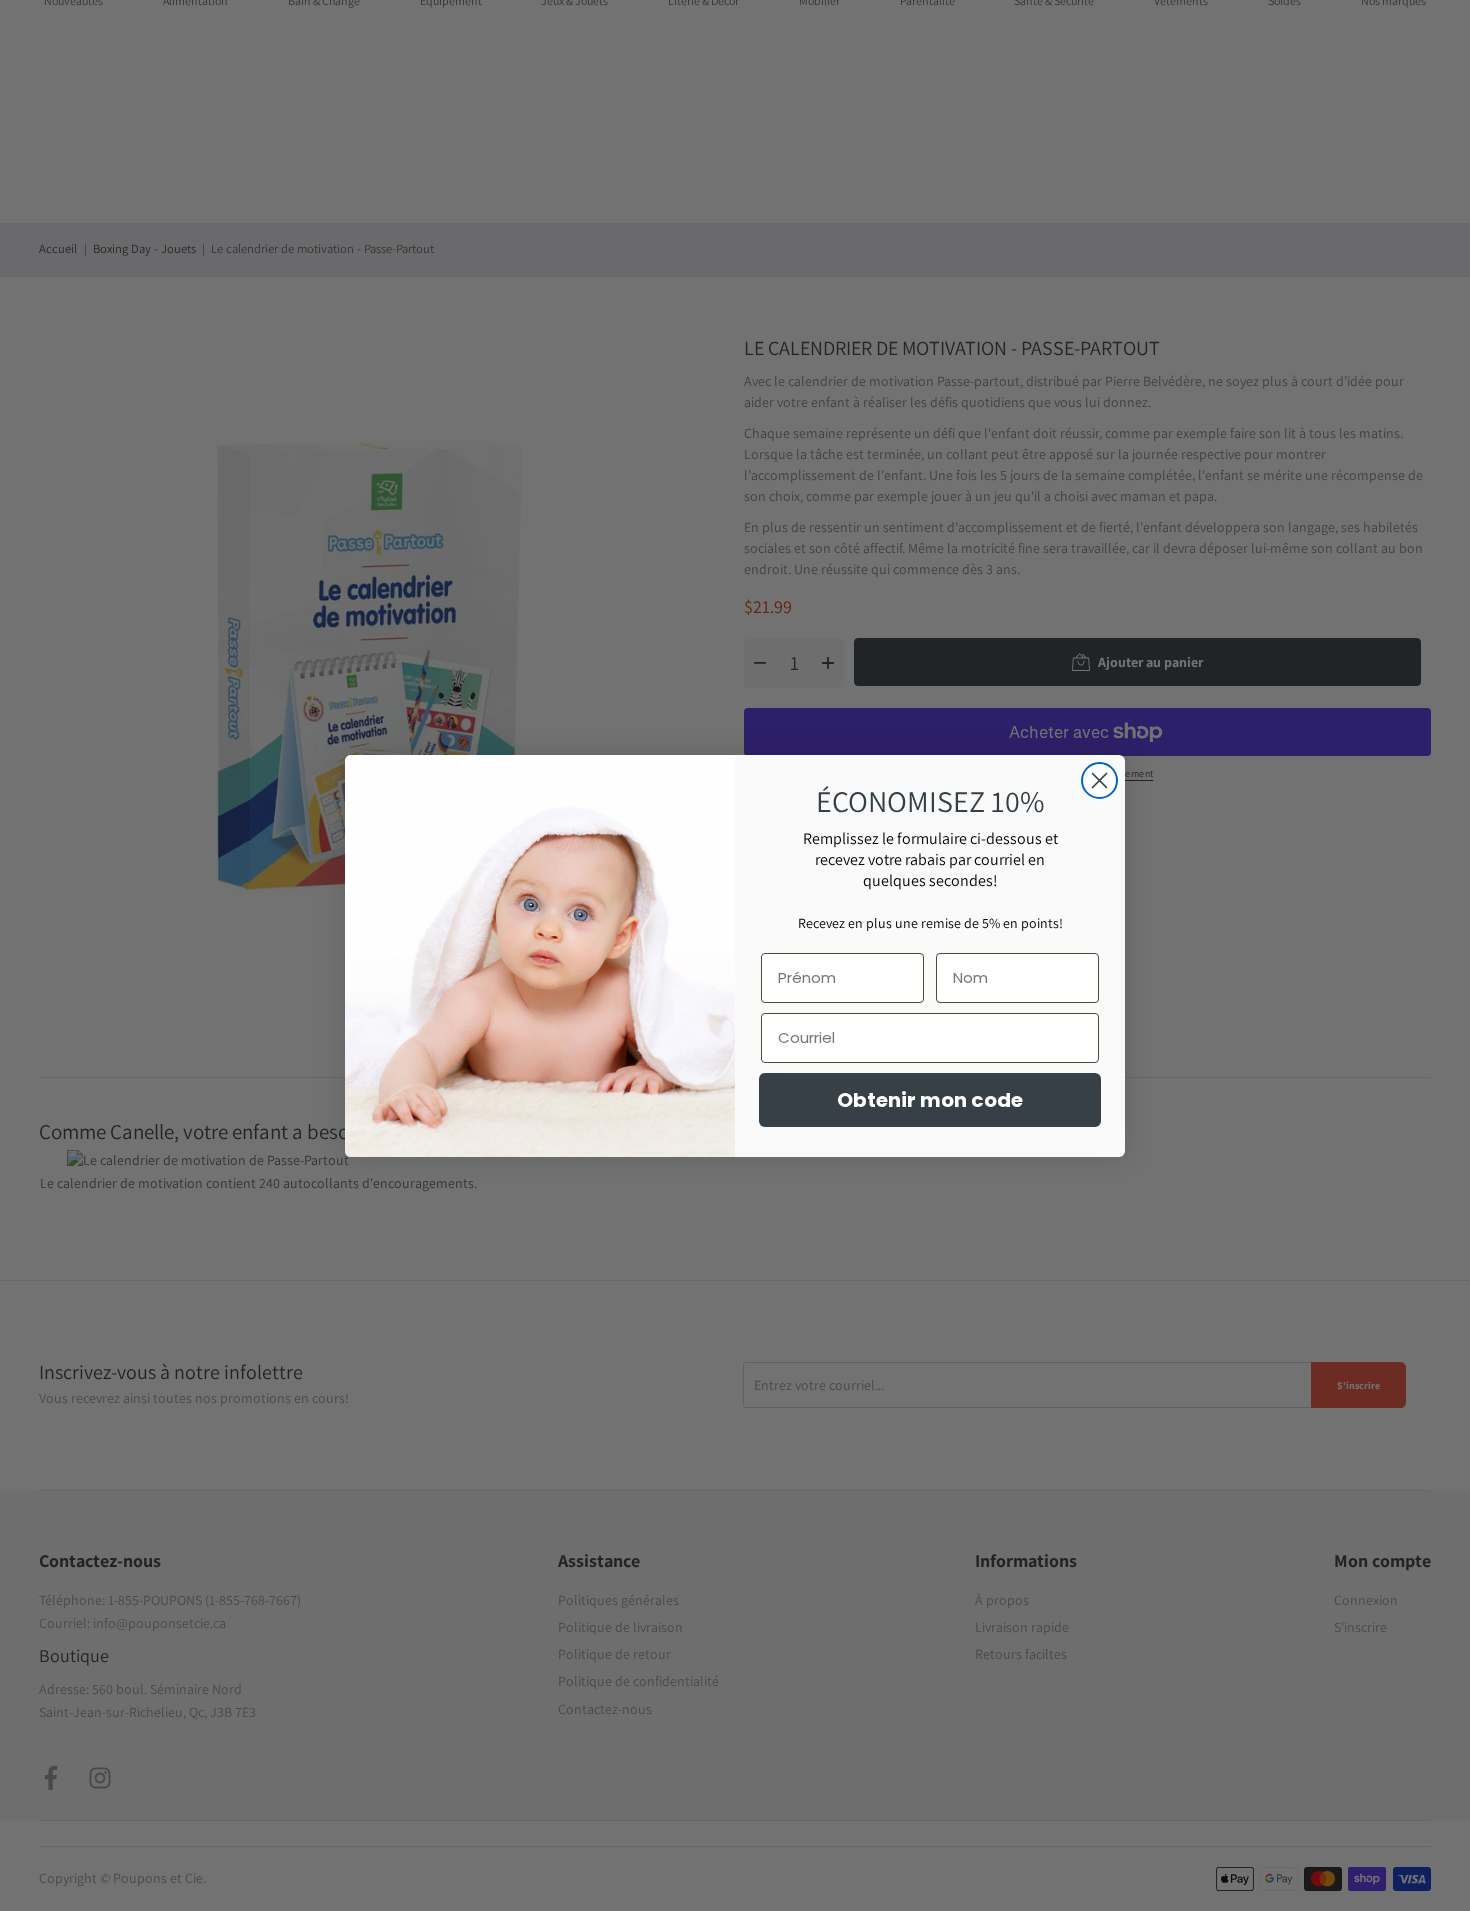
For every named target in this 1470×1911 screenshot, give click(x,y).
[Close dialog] (1099, 780)
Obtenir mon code (930, 1100)
